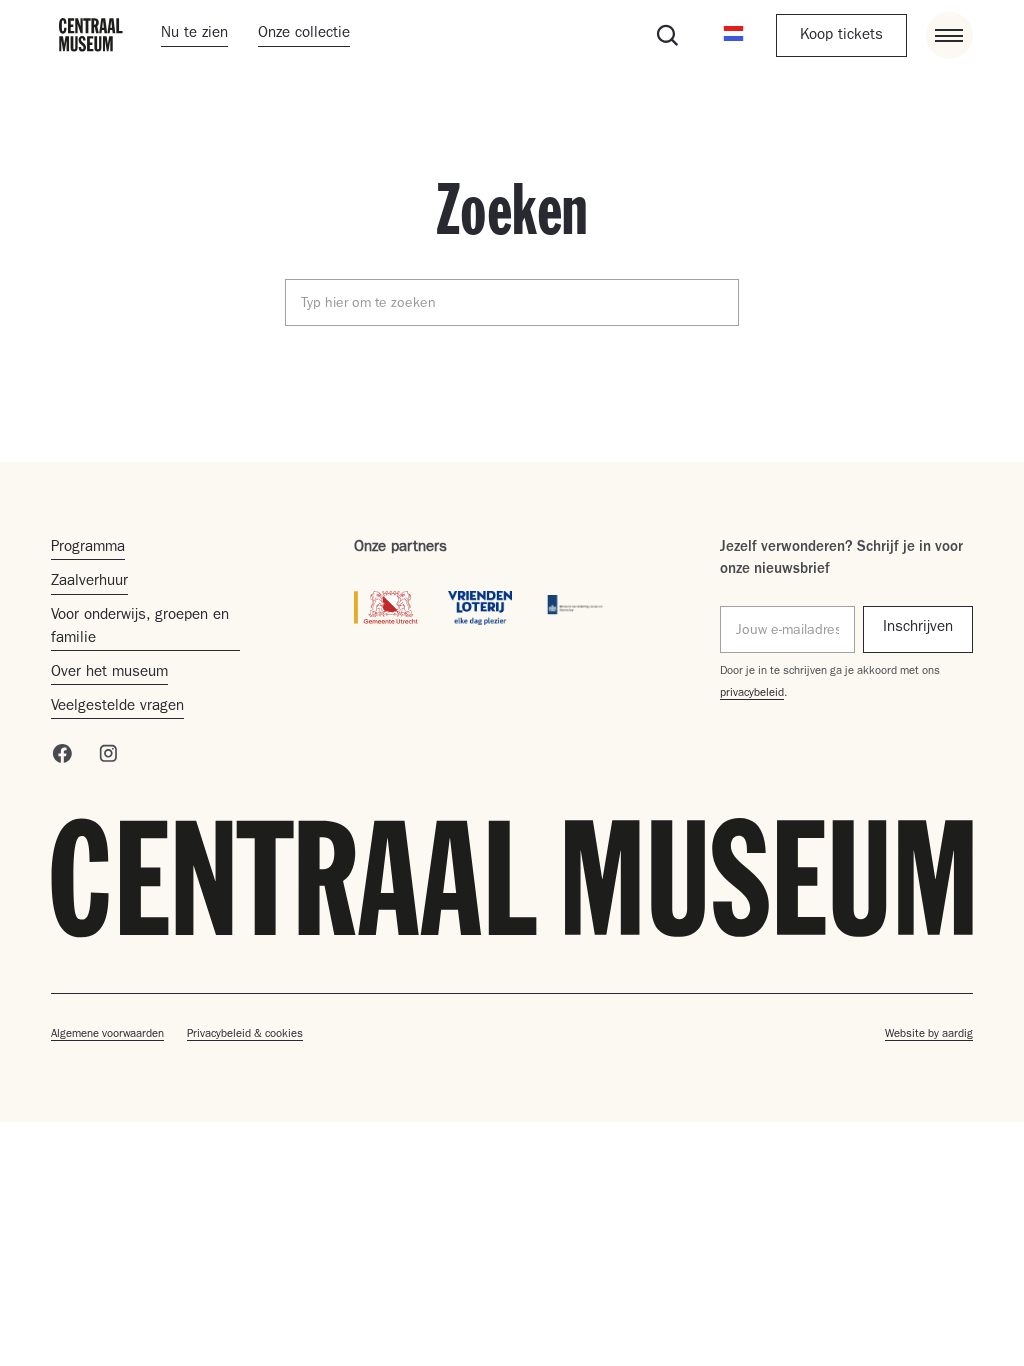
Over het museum (109, 673)
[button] (733, 35)
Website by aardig (929, 1035)
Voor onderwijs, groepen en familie (140, 628)
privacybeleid (752, 694)
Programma (88, 548)
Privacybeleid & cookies (245, 1035)
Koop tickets (841, 36)
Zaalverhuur (89, 582)
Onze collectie (304, 34)
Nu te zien (194, 34)
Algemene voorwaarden (107, 1035)
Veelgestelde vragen (117, 707)
